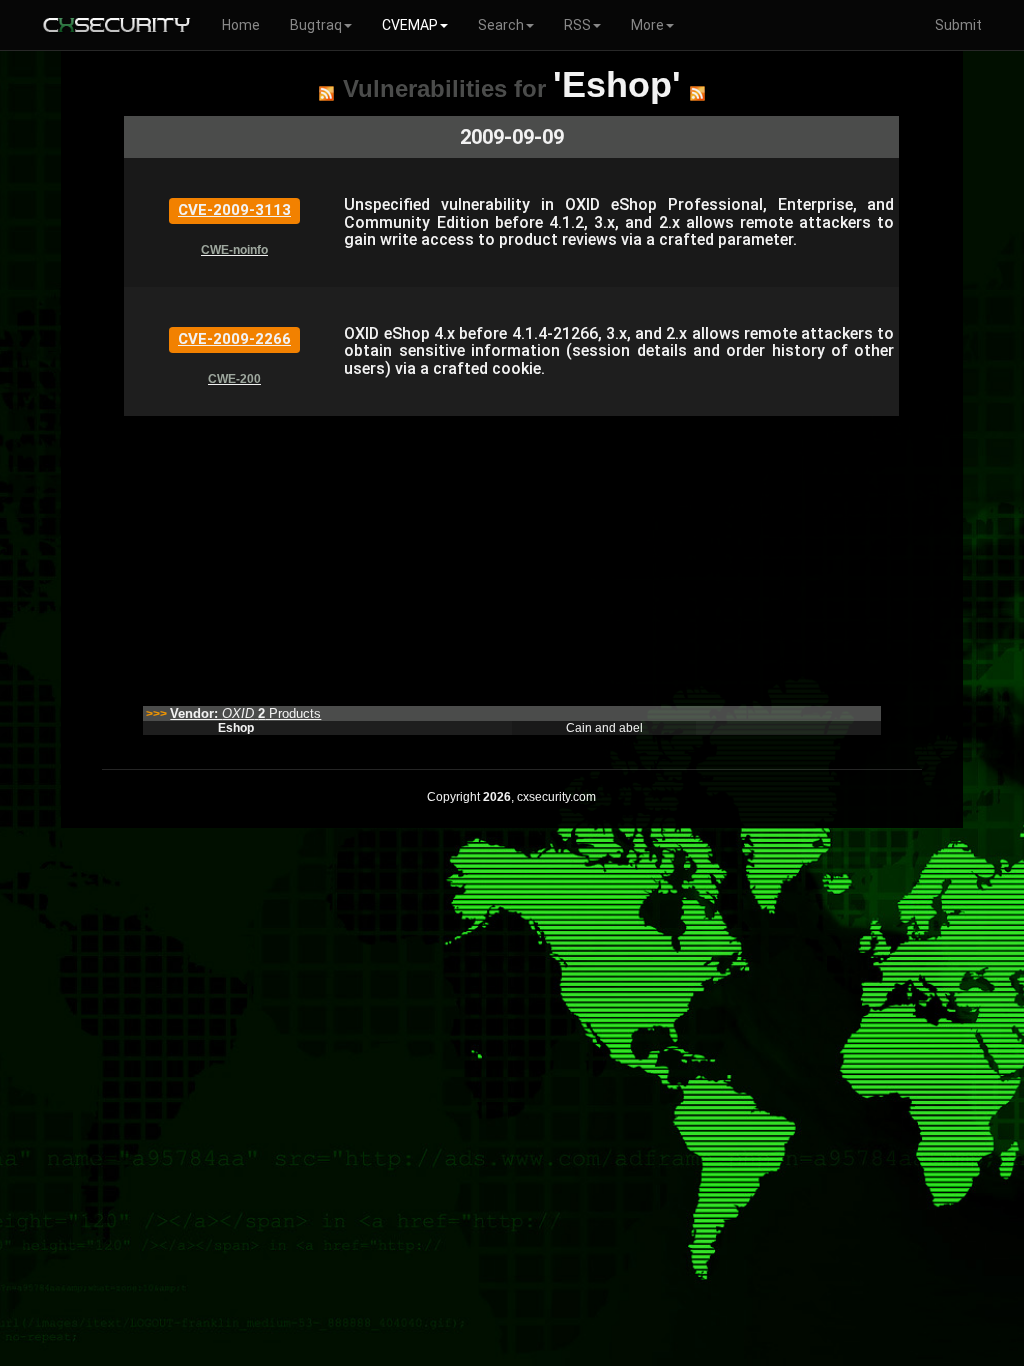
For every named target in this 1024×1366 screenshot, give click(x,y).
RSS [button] (577, 25)
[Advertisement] (511, 556)
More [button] (647, 25)
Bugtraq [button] (316, 25)
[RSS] (326, 93)
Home (241, 25)
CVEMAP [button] (410, 25)
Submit (958, 25)
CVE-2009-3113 (234, 210)
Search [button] (501, 25)
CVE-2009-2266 (234, 339)
